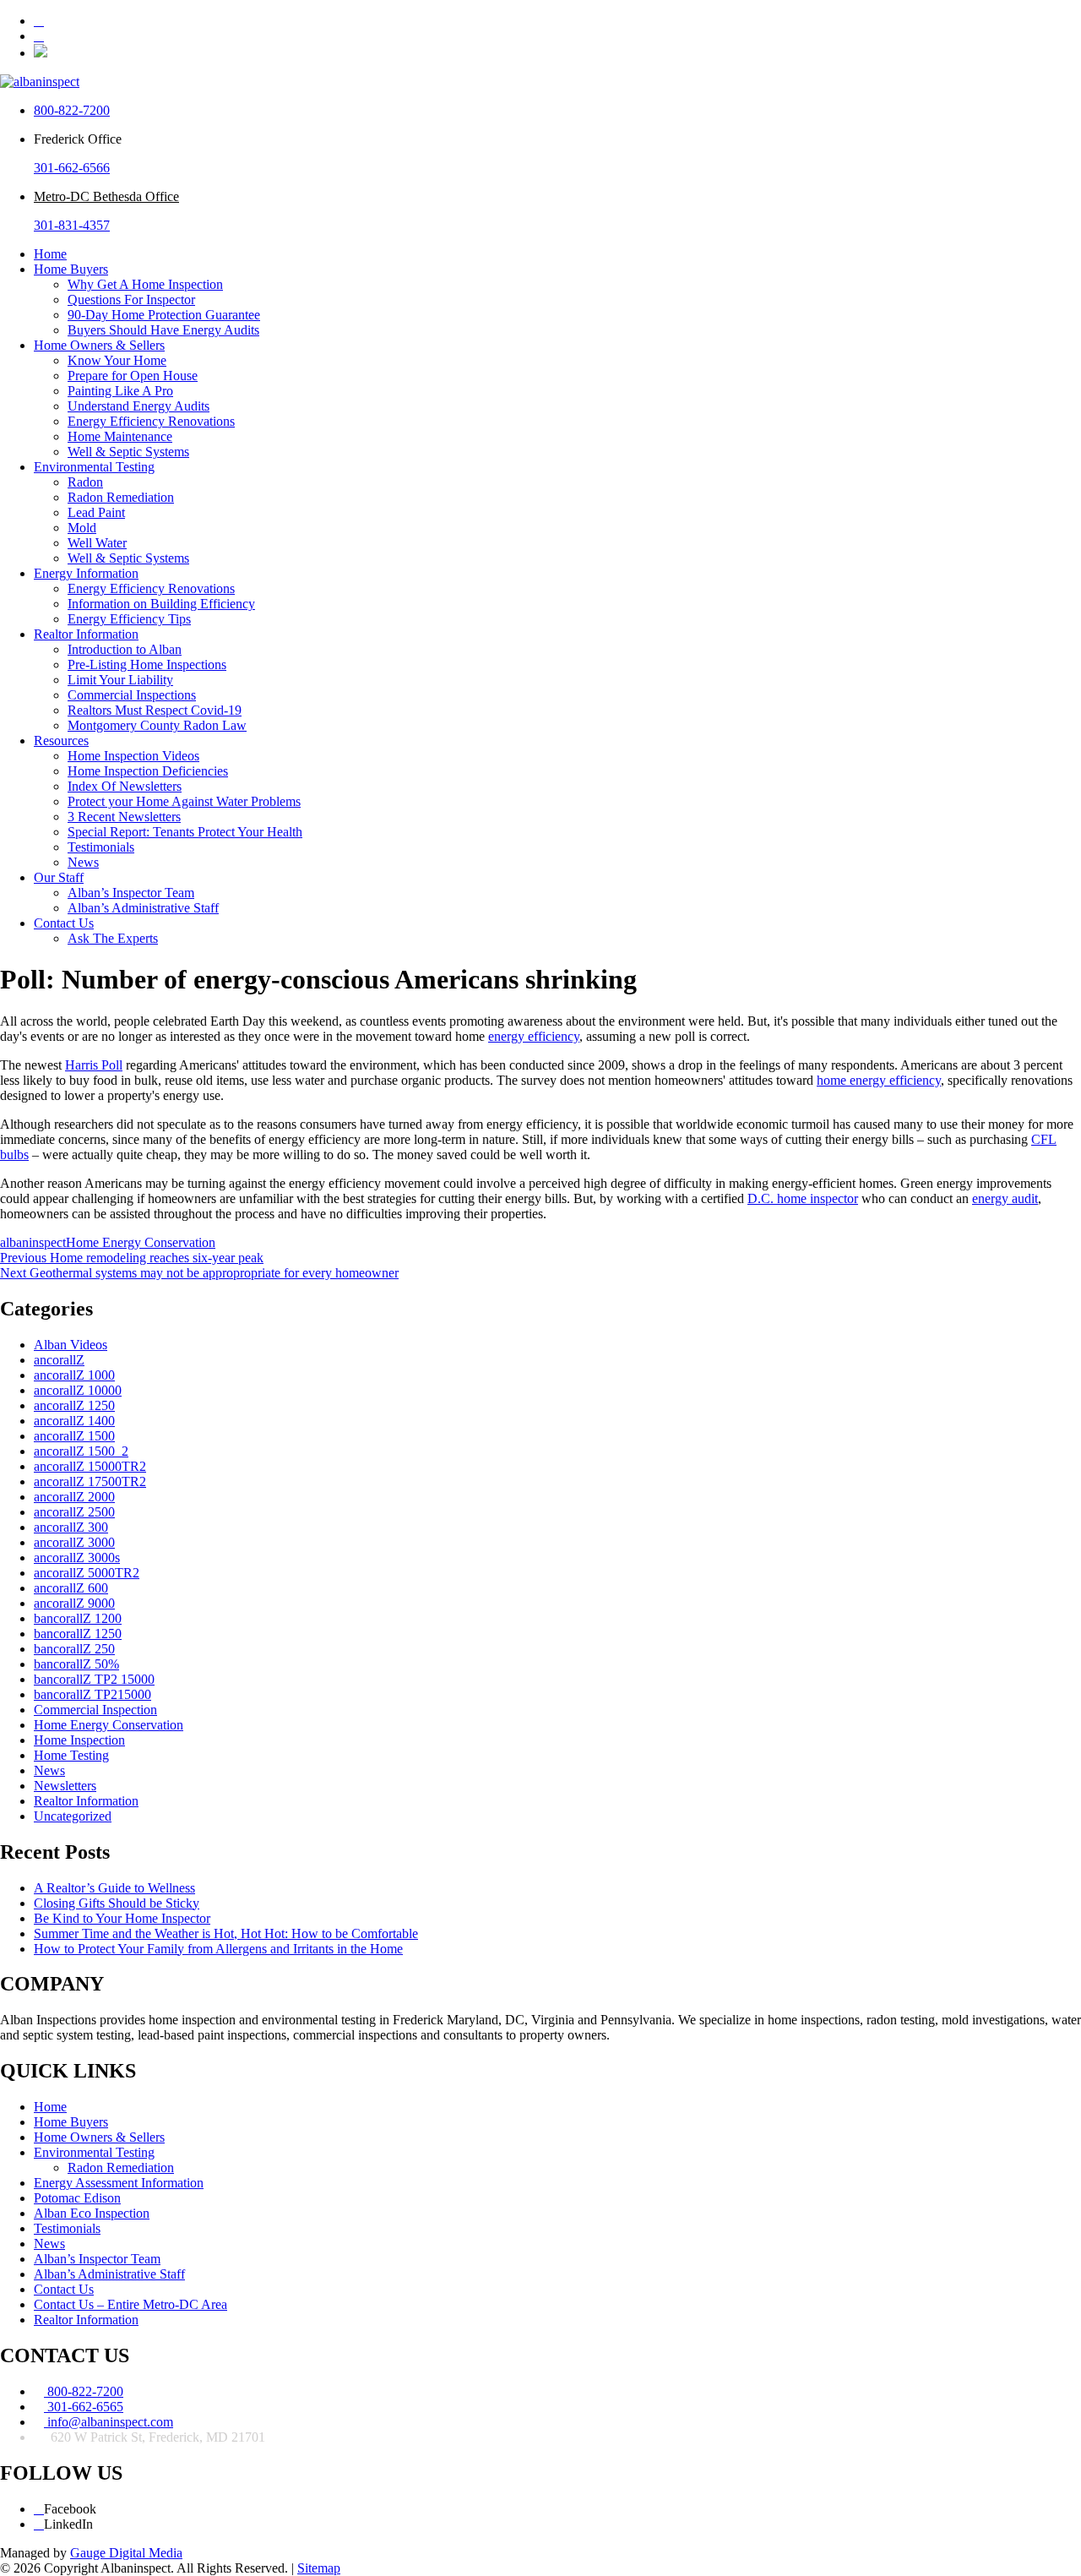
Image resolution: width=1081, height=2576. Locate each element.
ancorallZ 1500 (74, 1436)
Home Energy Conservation (141, 1242)
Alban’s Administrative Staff (143, 908)
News (83, 862)
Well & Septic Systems (128, 452)
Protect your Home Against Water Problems (184, 801)
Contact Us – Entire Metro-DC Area (130, 2304)
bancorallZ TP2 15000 (94, 1679)
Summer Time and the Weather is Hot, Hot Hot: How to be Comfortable (226, 1933)
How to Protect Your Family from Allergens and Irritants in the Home (218, 1949)
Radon (85, 482)
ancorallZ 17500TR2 (90, 1481)
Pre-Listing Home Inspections (147, 664)
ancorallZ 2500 (74, 1512)
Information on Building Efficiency (161, 604)
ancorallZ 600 (71, 1588)
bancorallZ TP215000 (92, 1694)
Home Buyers (71, 269)
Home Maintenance (120, 436)
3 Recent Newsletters (124, 817)
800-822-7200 (72, 110)
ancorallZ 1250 (74, 1405)
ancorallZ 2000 (74, 1497)
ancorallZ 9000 (74, 1603)
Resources (61, 741)
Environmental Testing (94, 467)
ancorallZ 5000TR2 (87, 1573)
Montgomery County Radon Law (157, 725)
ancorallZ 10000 (78, 1390)
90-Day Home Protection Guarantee (164, 315)
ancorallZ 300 (71, 1527)
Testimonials (101, 847)
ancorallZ (59, 1360)
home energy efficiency (879, 1080)
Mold (82, 528)
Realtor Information (86, 634)
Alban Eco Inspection (92, 2213)
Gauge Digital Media (126, 2553)
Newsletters (65, 1786)
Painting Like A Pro (120, 391)
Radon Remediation (121, 497)
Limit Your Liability (120, 680)
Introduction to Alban (125, 649)
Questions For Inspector (131, 300)
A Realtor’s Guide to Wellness (114, 1888)
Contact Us (64, 923)
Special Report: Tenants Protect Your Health (185, 832)
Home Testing (71, 1755)
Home (50, 254)
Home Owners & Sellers (99, 345)
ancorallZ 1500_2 (81, 1451)
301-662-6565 (84, 2407)
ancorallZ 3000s (77, 1558)
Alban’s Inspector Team (131, 893)
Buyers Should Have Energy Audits (163, 330)
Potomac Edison (77, 2198)
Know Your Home (117, 360)
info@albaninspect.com (109, 2422)
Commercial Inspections (132, 695)
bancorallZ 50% (76, 1664)
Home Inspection (79, 1740)
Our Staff (59, 877)
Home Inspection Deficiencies (148, 771)
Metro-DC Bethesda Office (106, 196)
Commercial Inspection (95, 1710)
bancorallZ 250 (74, 1649)
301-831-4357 (72, 225)
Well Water (97, 543)
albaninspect (33, 1242)
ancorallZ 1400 (74, 1421)
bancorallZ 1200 (78, 1618)
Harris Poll (94, 1065)
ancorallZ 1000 (74, 1375)
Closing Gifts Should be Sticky (117, 1903)
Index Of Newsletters (125, 786)
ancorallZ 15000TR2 (90, 1466)
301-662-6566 (72, 168)
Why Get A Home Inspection (145, 284)
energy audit (1005, 1198)
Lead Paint (96, 512)
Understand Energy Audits (139, 406)
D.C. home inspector (803, 1198)
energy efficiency (534, 1036)
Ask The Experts (113, 938)
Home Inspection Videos (133, 756)
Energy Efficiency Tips (129, 619)
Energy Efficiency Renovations (151, 421)
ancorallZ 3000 (74, 1542)
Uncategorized (73, 1816)
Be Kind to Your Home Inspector (122, 1918)
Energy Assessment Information (119, 2183)
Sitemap (319, 2568)
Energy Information (86, 573)
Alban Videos (71, 1345)
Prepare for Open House (133, 376)
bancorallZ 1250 (78, 1634)
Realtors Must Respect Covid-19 (155, 710)
